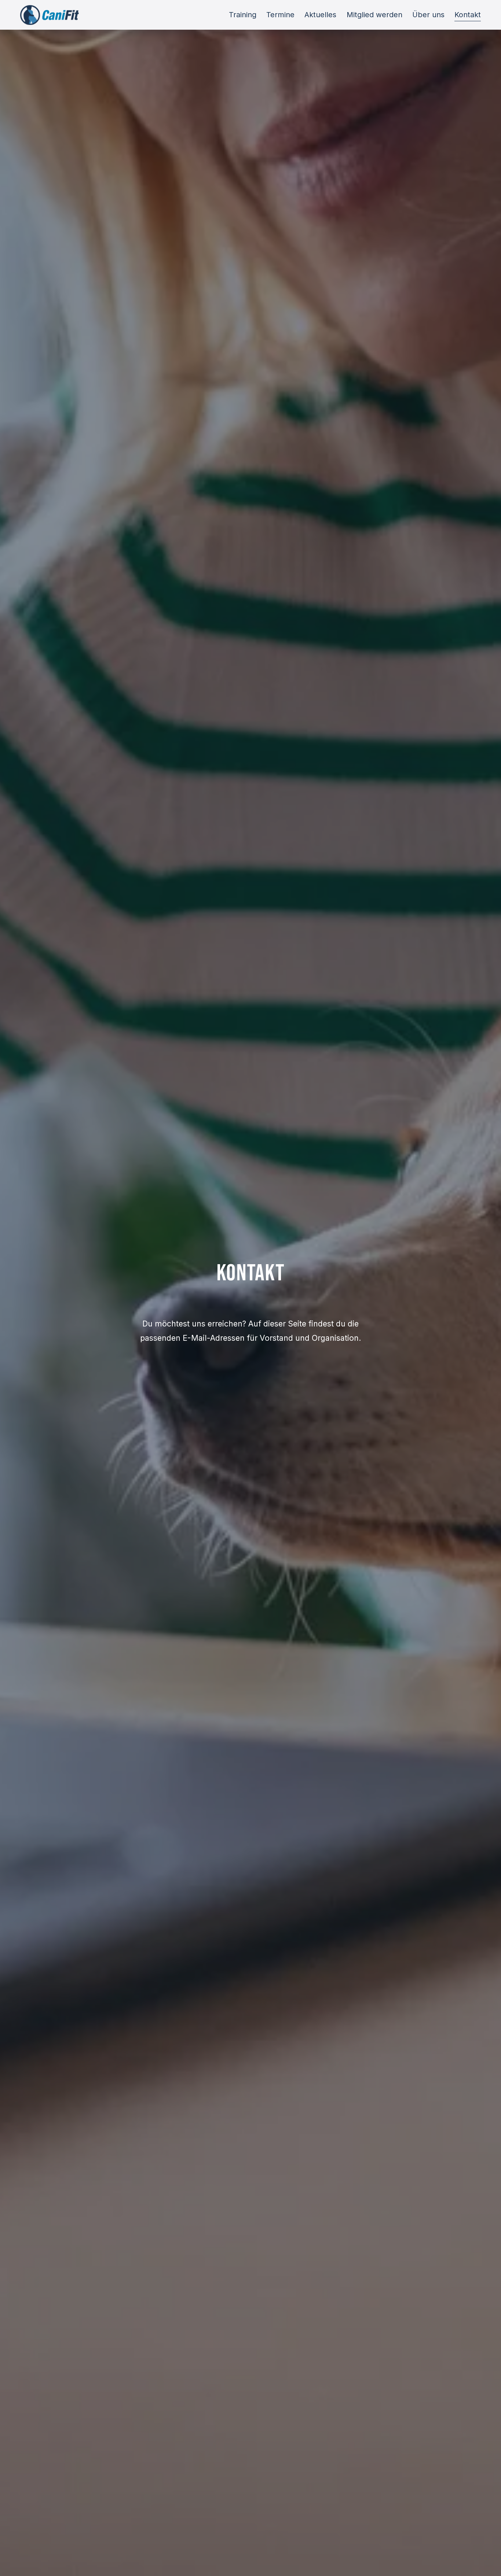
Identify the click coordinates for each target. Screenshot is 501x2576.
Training (243, 15)
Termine (280, 15)
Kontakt (468, 15)
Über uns (428, 15)
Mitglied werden (374, 15)
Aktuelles (320, 15)
